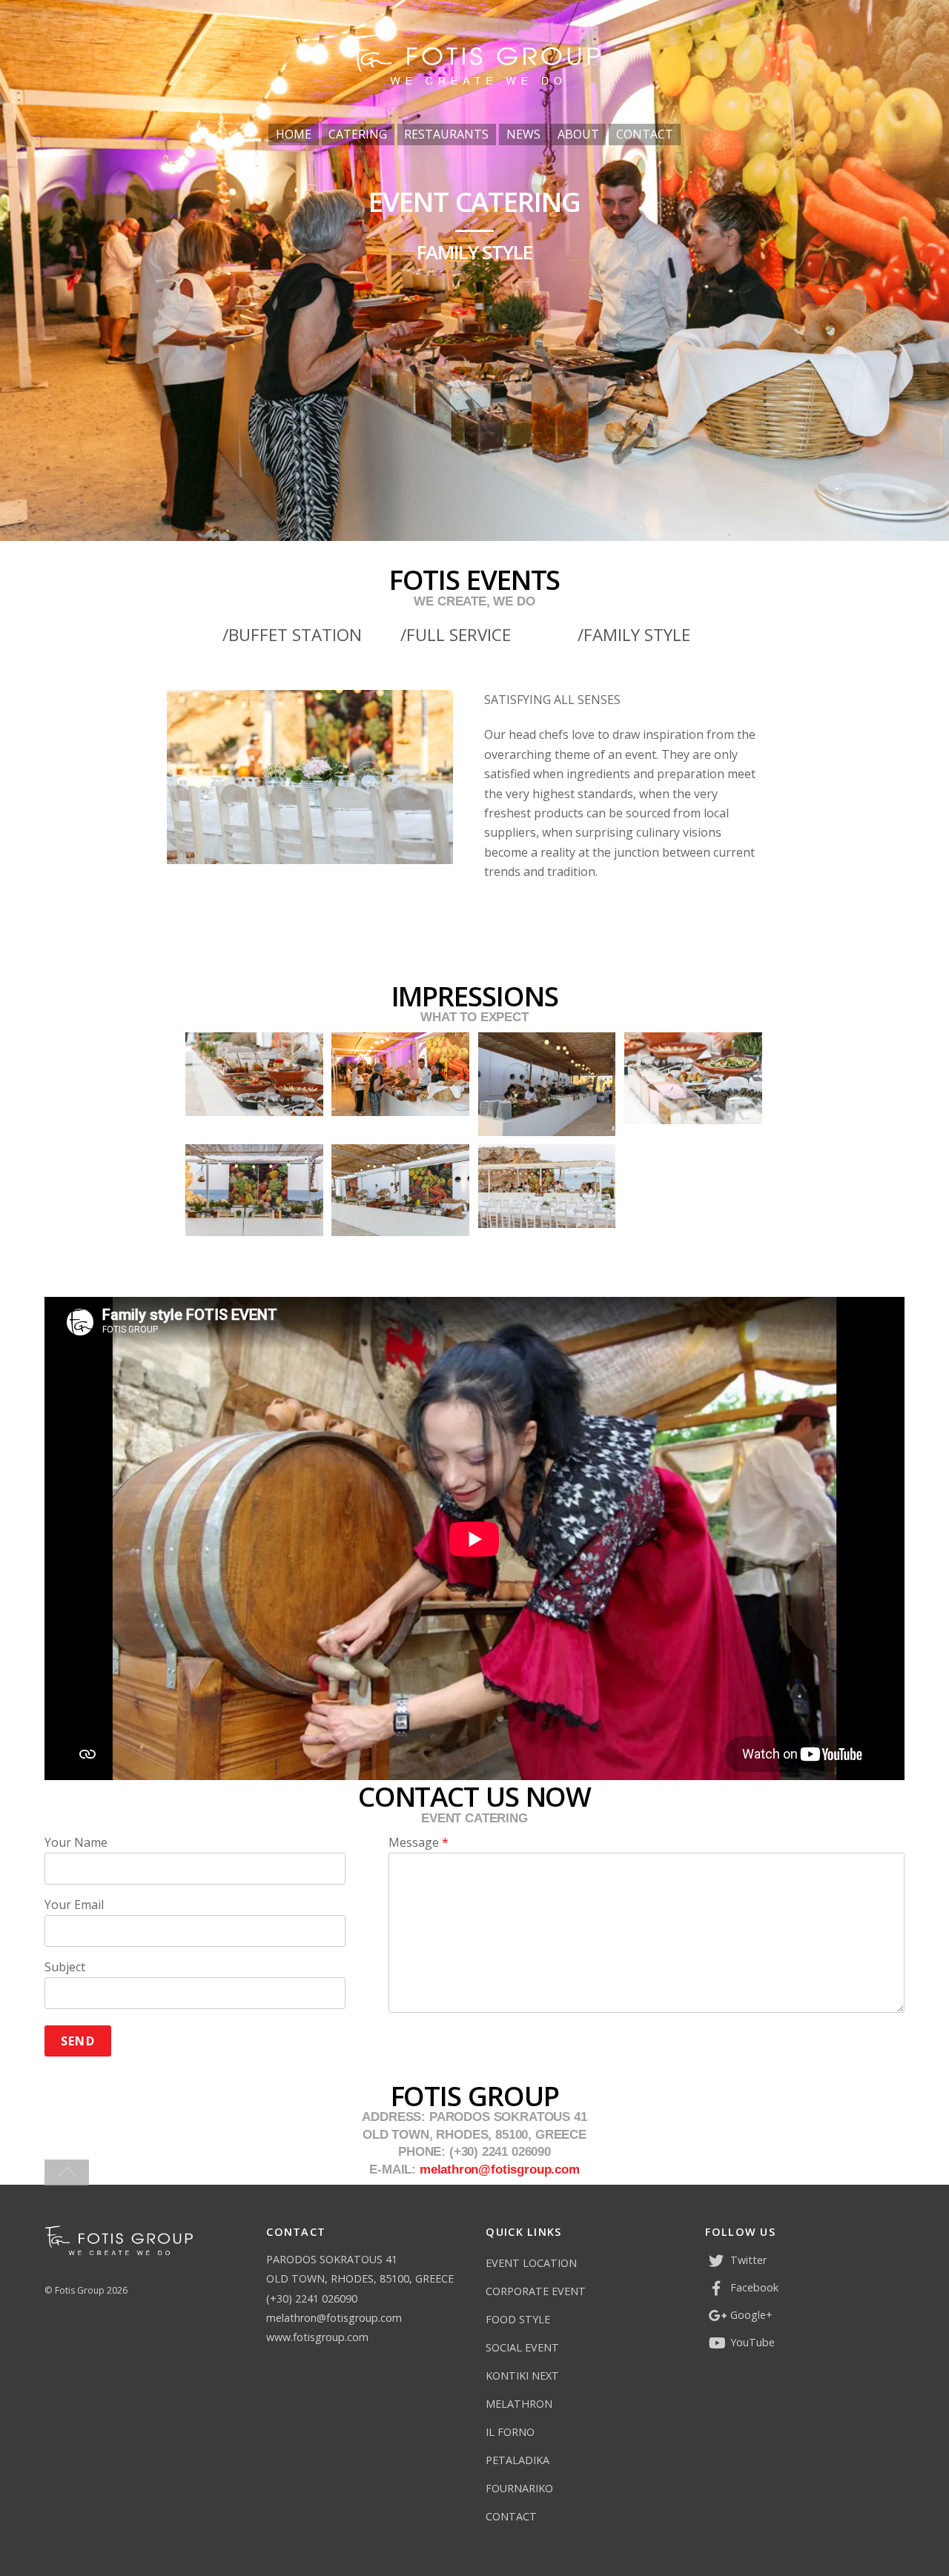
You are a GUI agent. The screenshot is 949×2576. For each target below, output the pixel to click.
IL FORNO (510, 2432)
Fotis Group (80, 2290)
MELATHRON (519, 2404)
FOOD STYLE (518, 2319)
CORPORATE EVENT (536, 2291)
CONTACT (645, 134)
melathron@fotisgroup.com (500, 2170)
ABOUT (578, 134)
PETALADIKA (518, 2460)
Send (77, 2041)
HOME (294, 134)
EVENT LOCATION (531, 2263)
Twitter (747, 2260)
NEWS (523, 134)
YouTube (751, 2342)
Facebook (753, 2287)
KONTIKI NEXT (522, 2376)
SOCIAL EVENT (522, 2347)
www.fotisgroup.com (317, 2337)
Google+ (750, 2315)
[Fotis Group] (475, 80)
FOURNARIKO (519, 2488)
